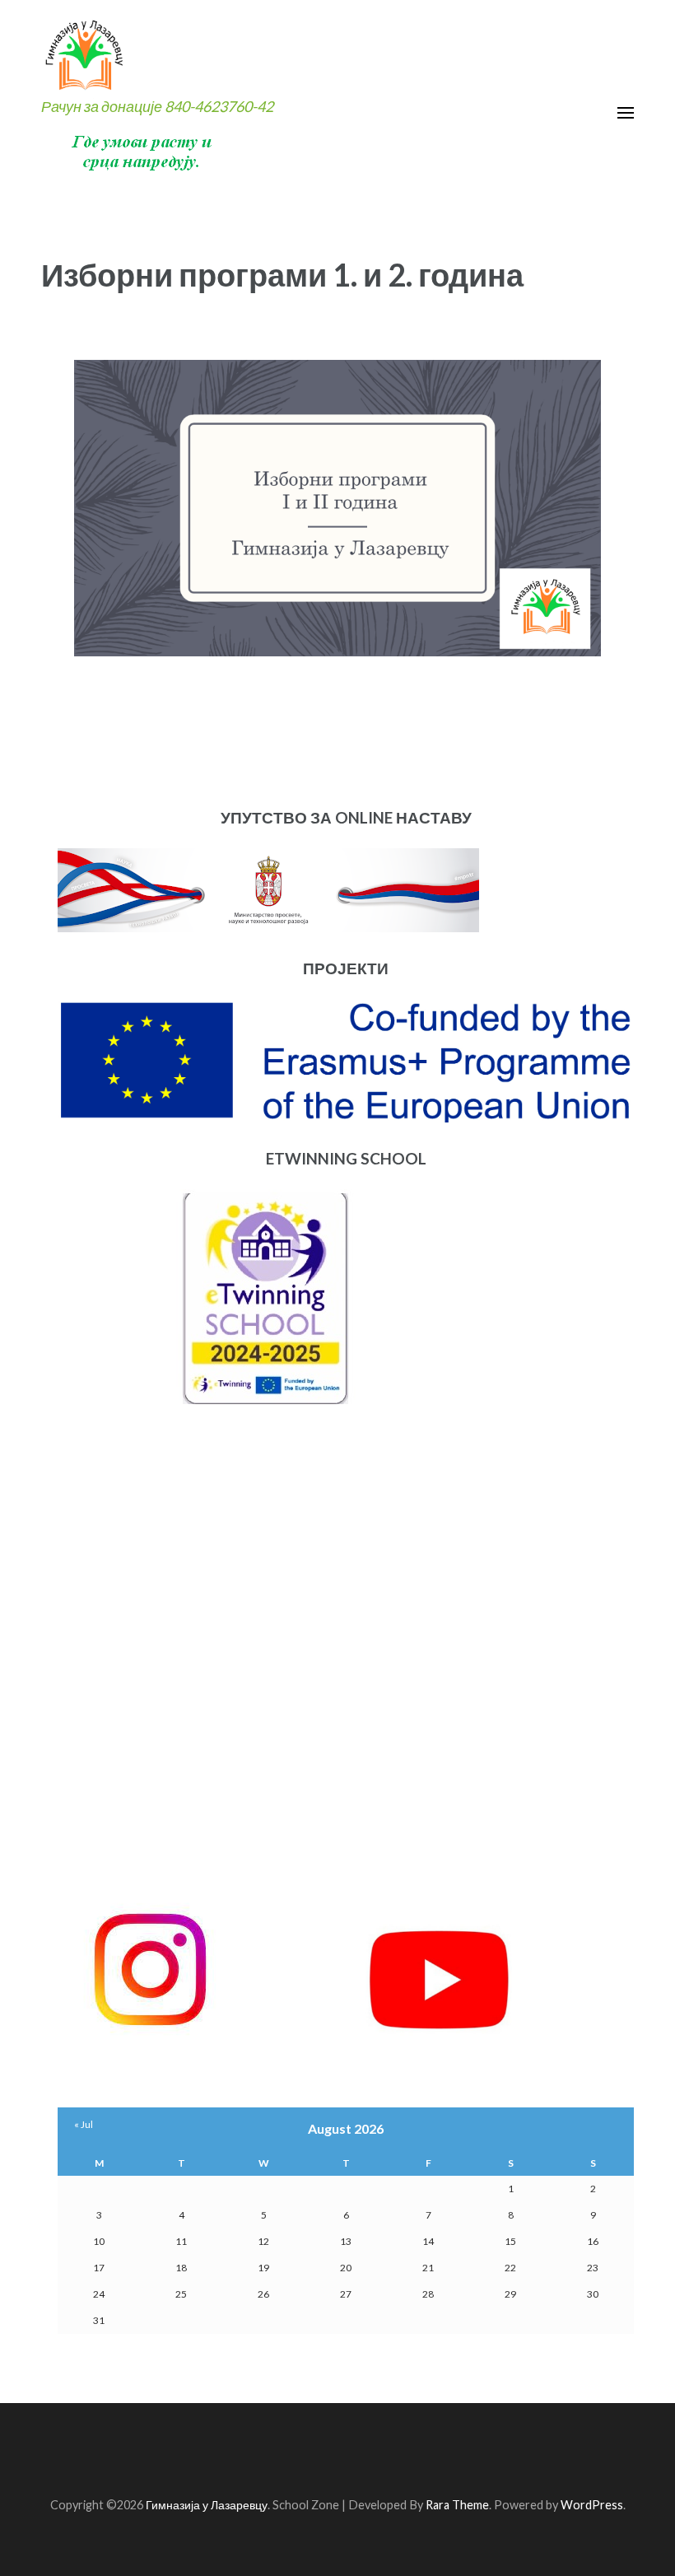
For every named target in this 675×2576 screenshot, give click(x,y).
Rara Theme (457, 2505)
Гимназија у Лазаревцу (207, 2505)
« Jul (84, 2124)
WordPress (592, 2505)
